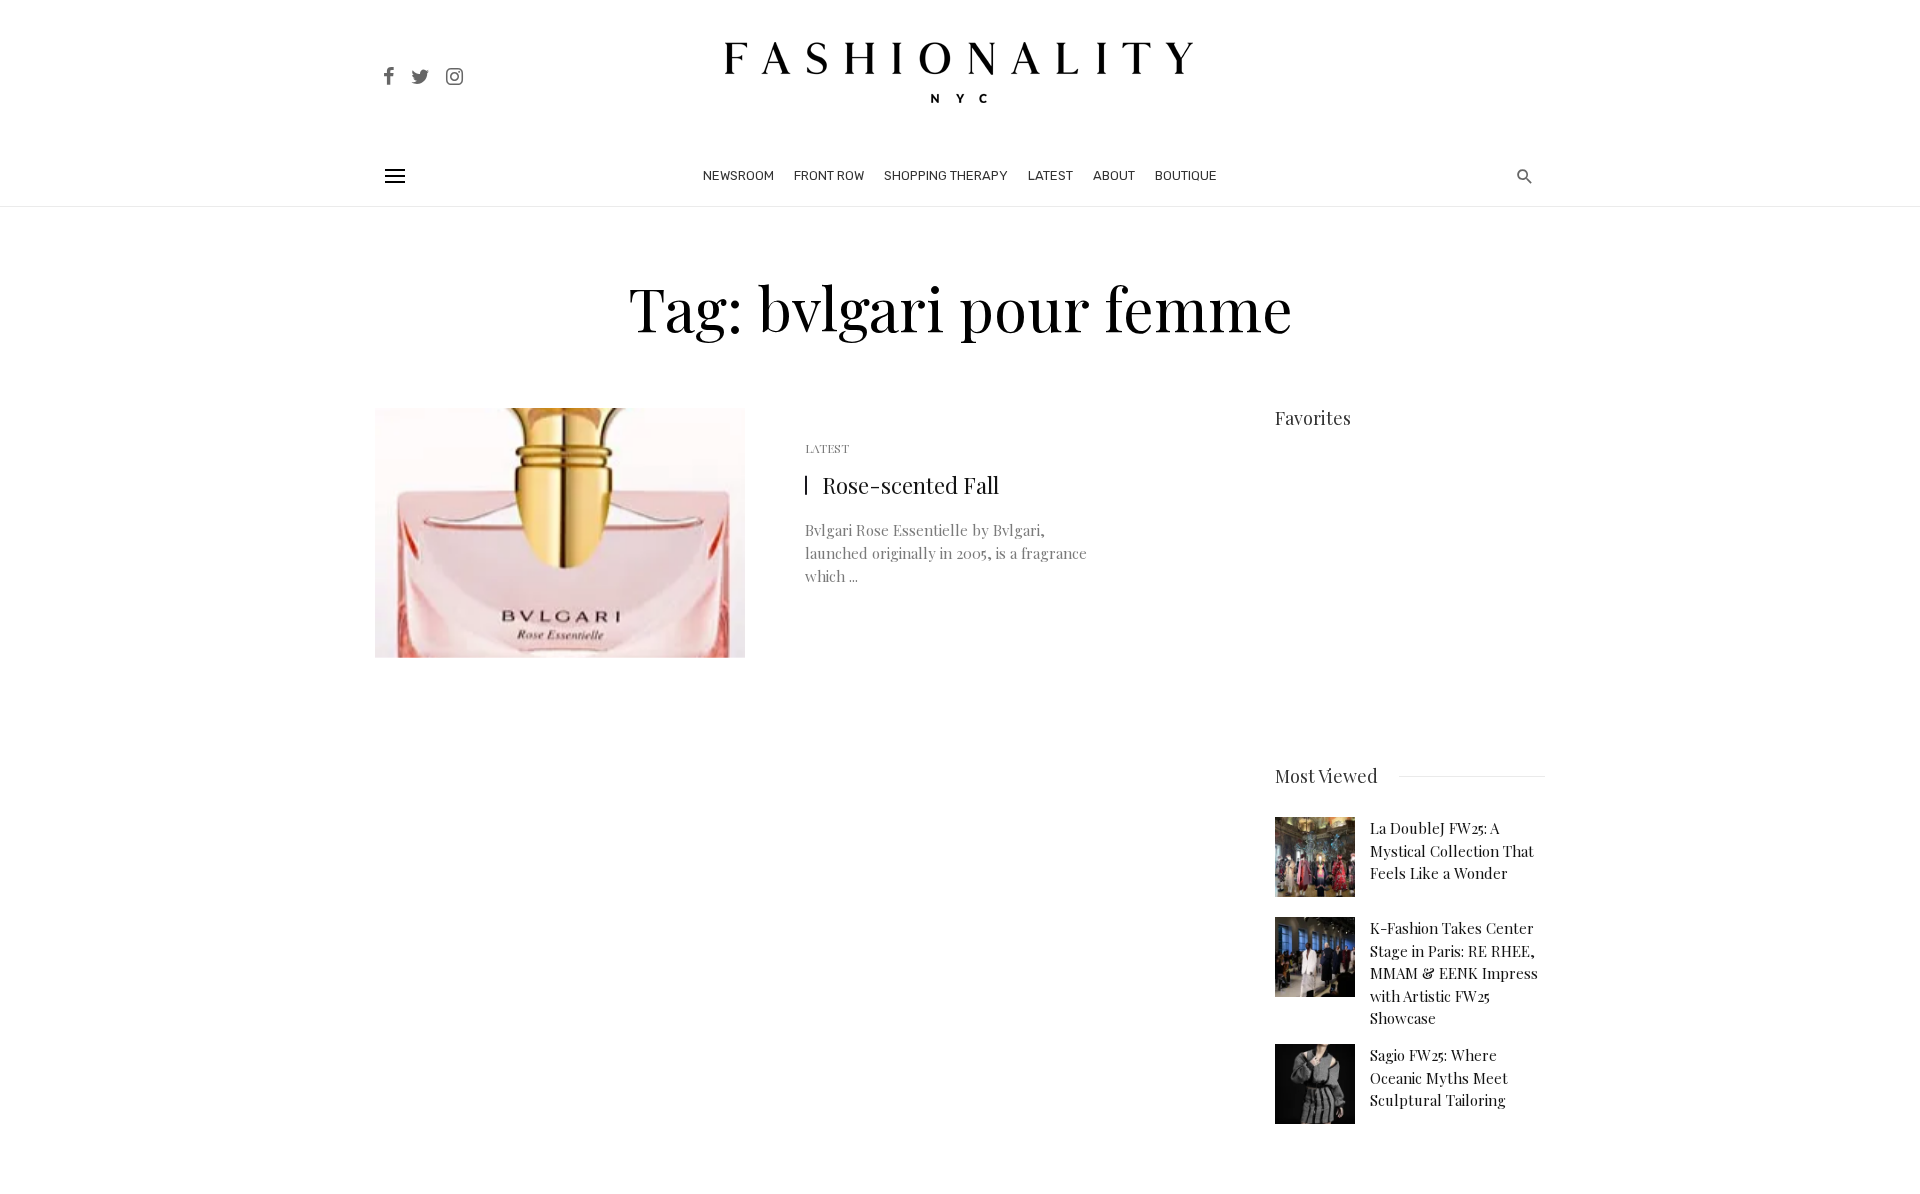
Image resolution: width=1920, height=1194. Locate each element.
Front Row (829, 175)
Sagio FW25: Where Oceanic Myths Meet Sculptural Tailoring (1439, 1077)
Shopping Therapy (946, 175)
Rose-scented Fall (910, 485)
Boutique (1186, 175)
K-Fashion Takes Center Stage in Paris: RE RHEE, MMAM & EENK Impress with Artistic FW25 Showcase (1454, 973)
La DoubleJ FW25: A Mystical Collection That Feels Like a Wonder (1452, 850)
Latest (1050, 175)
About (1114, 175)
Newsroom (738, 175)
